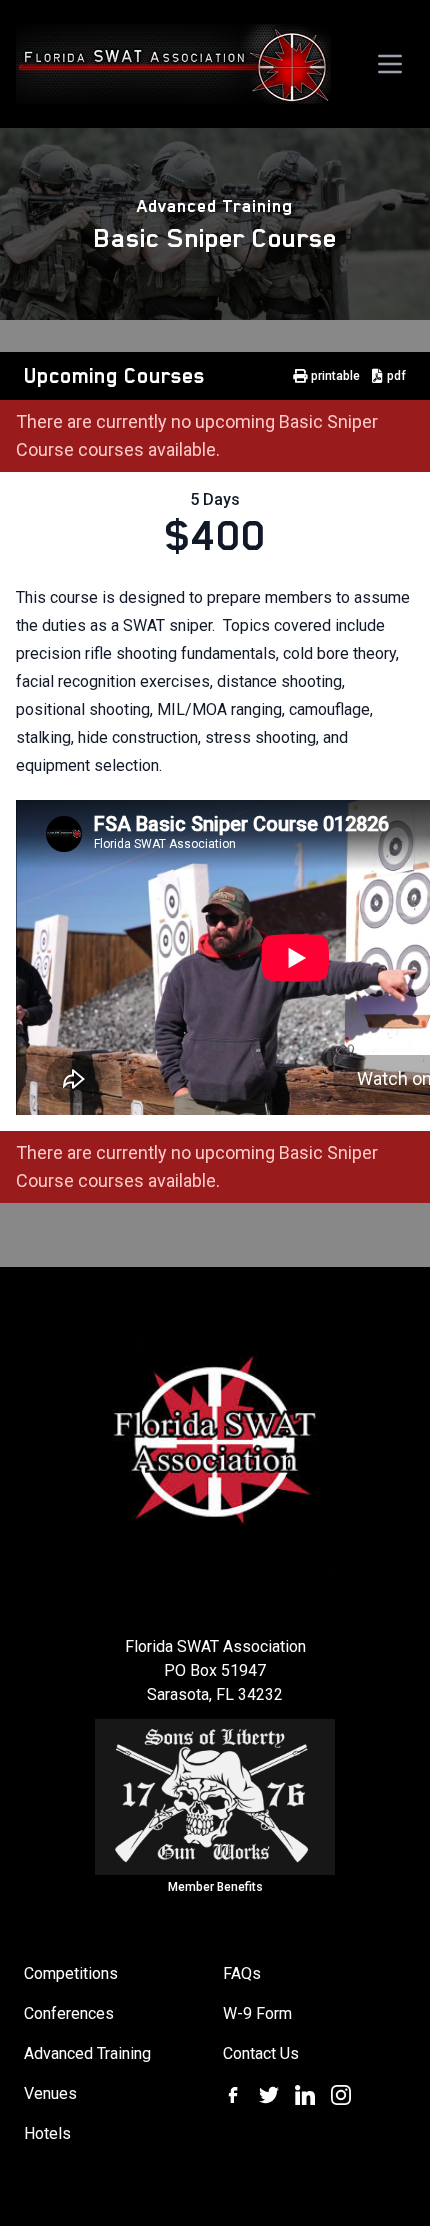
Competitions (71, 1973)
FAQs (242, 1973)
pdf (396, 376)
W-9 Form (257, 2013)
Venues (50, 2093)
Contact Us (261, 2053)
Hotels (47, 2133)
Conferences (69, 2013)
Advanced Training (215, 206)
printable (335, 376)
